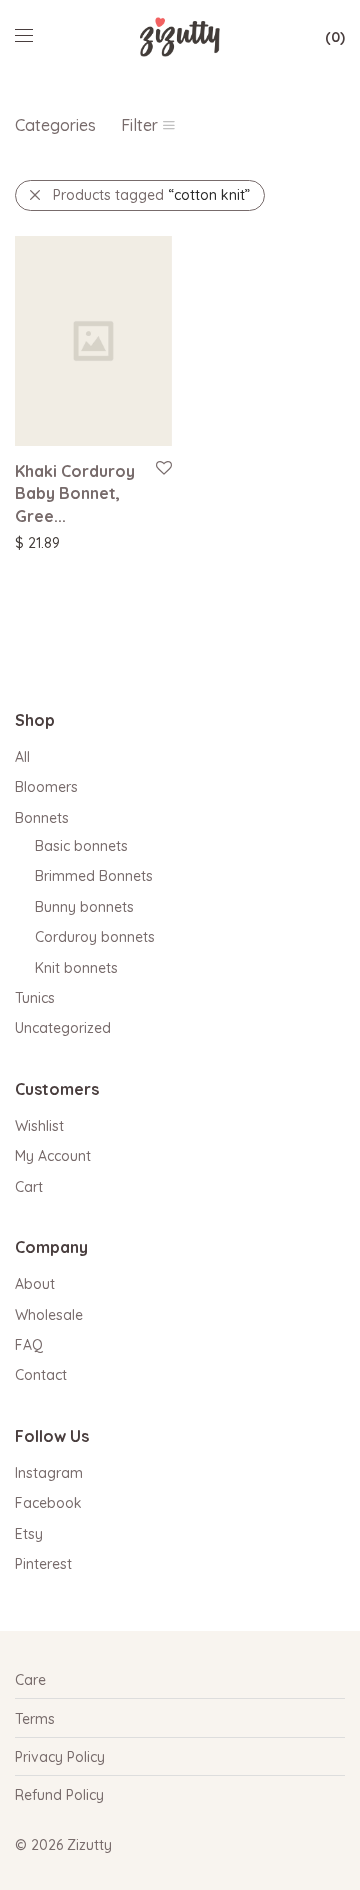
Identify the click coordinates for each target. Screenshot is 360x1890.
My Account (53, 1156)
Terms (35, 1719)
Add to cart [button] (42, 542)
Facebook (48, 1503)
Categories (55, 125)
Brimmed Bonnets (94, 876)
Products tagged (151, 195)
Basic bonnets (81, 846)
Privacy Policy (60, 1757)
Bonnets (42, 818)
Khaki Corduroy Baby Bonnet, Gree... (75, 493)
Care (30, 1680)
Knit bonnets (76, 968)
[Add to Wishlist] (162, 468)
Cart (29, 1187)
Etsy (29, 1534)
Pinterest (43, 1564)
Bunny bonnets (84, 907)
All (22, 757)
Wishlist (39, 1126)
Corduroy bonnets (95, 937)
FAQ (29, 1345)
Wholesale (49, 1315)
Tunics (35, 998)
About (35, 1284)
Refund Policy (59, 1795)
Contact (41, 1375)
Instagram (49, 1473)
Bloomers (46, 787)
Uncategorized (63, 1028)
